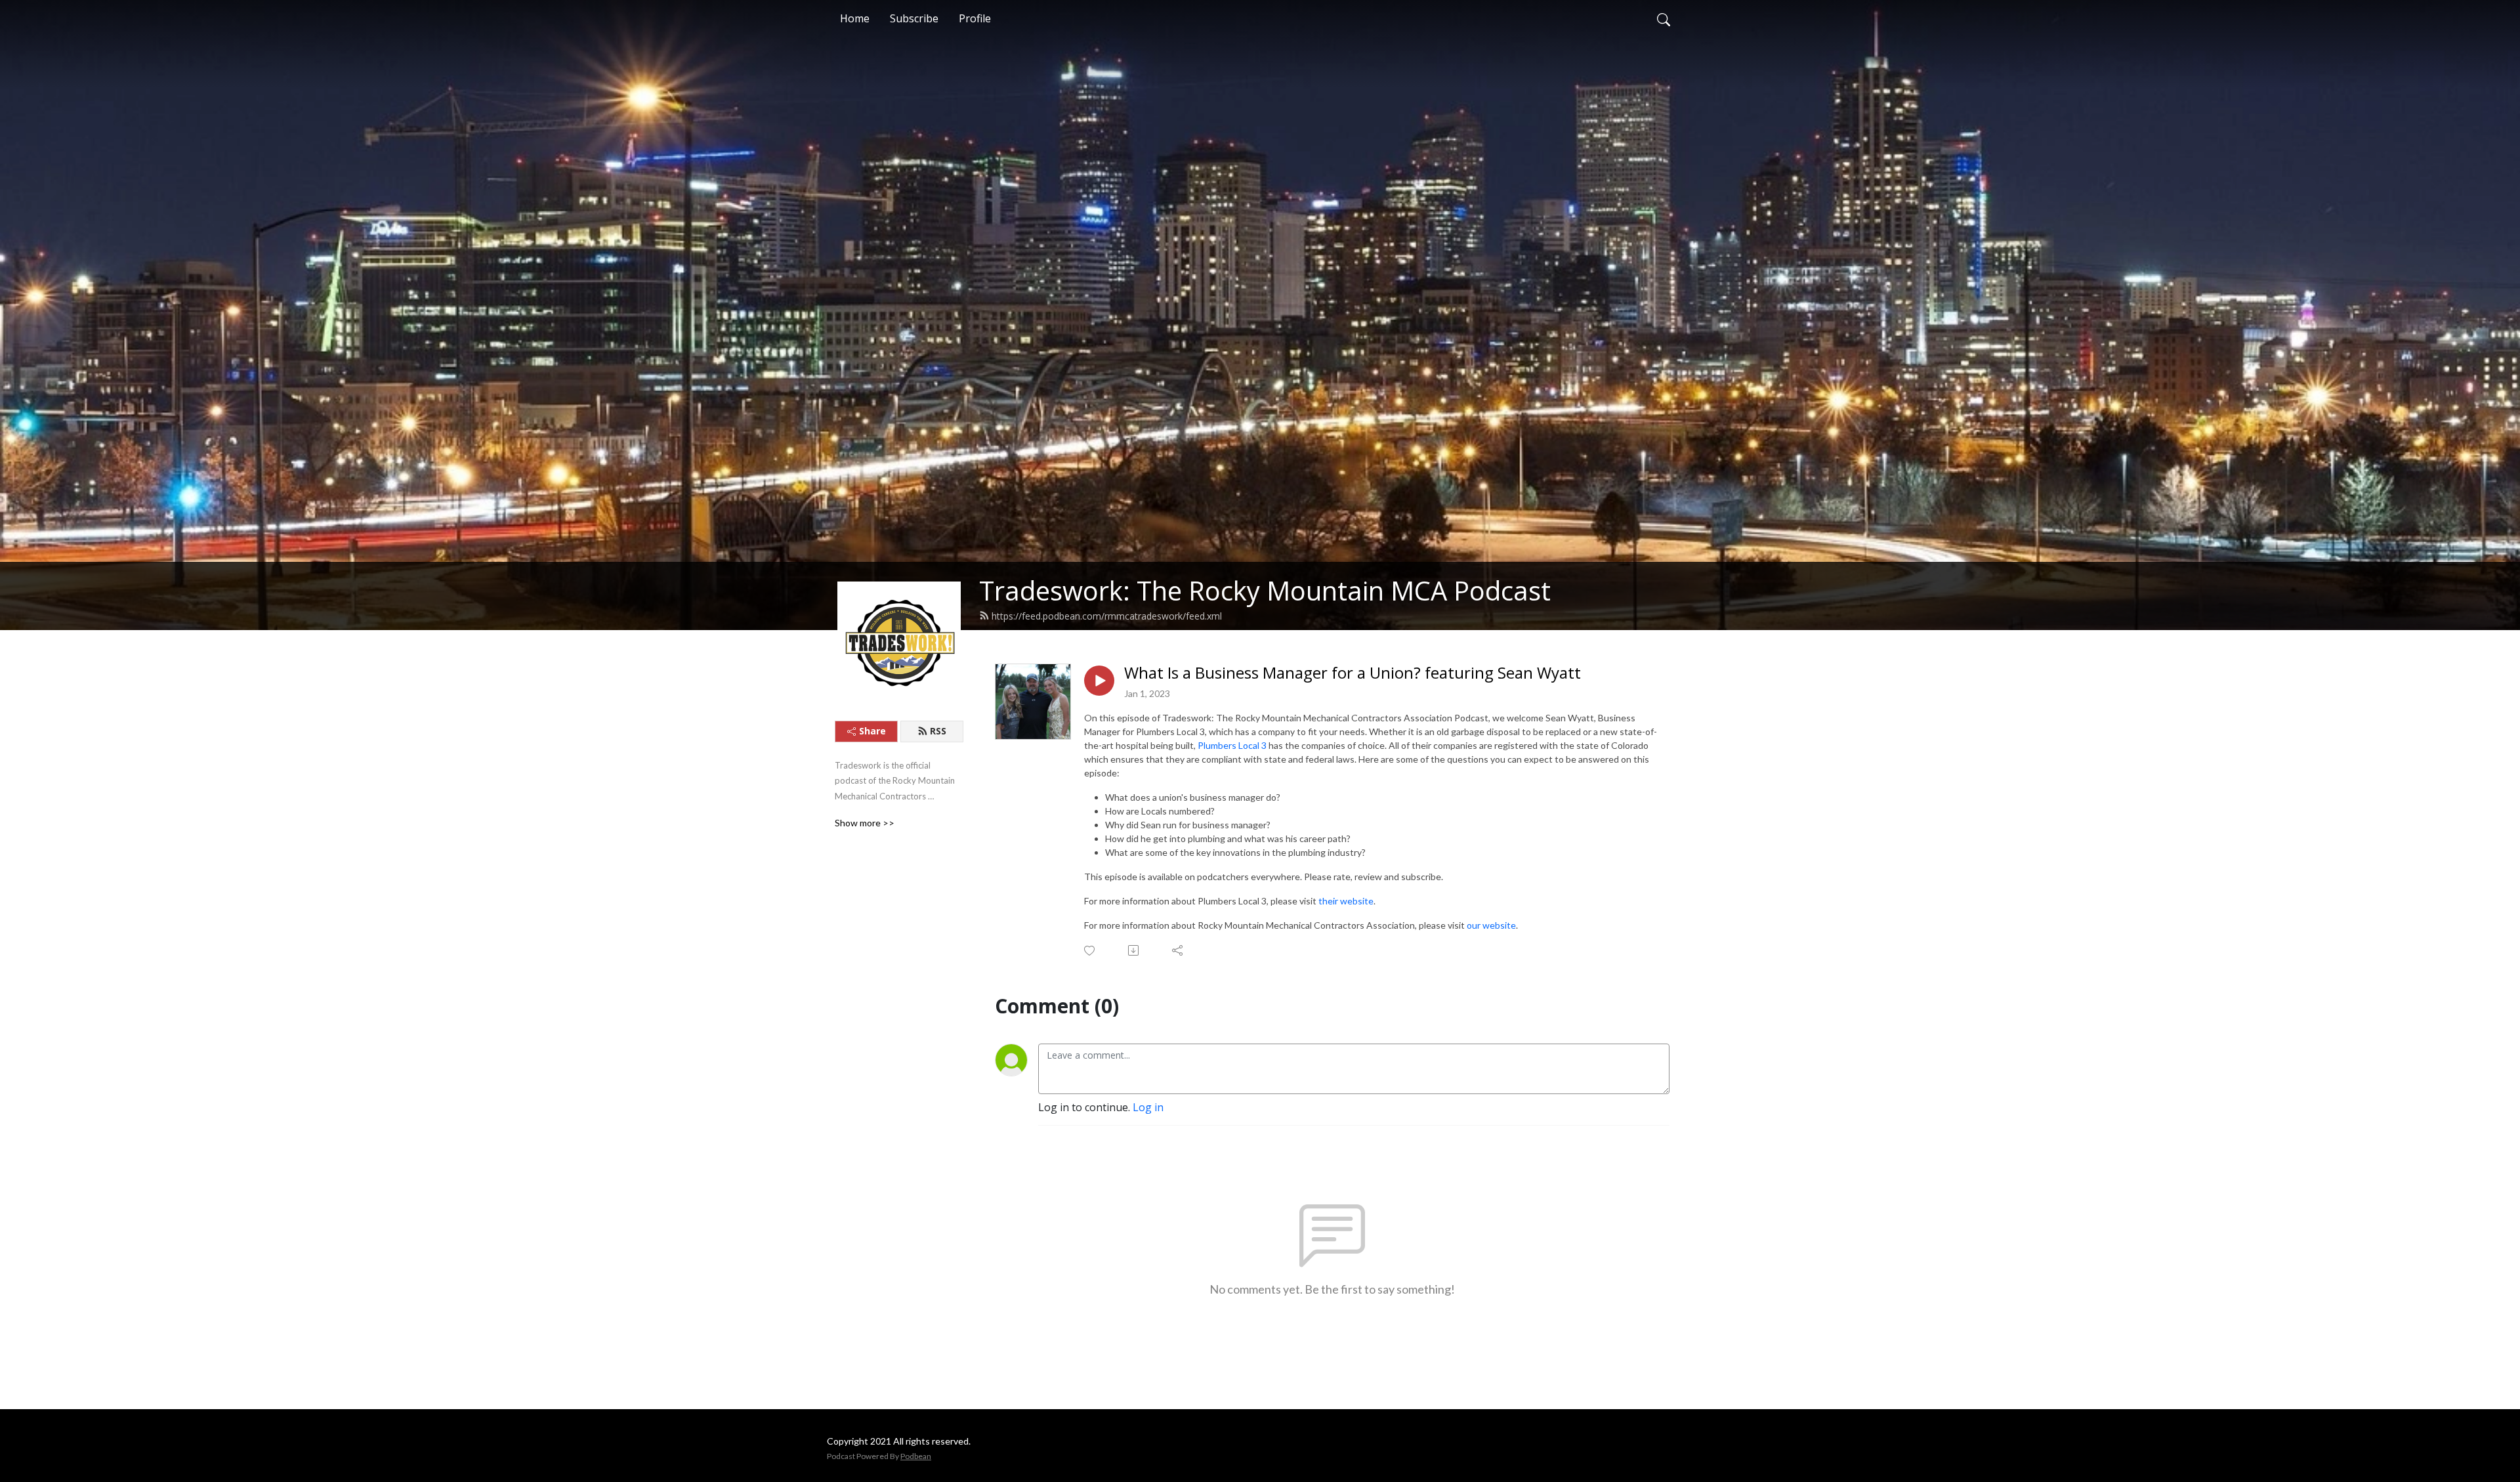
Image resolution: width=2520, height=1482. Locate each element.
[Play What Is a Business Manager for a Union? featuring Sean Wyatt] (1099, 681)
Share (872, 731)
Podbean (916, 1456)
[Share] (1178, 950)
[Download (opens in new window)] (1134, 950)
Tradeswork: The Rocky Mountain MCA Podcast (1265, 590)
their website (1346, 901)
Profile (975, 18)
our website (1491, 925)
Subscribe (914, 18)
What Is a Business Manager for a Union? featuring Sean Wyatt (1353, 673)
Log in (1148, 1107)
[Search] (1664, 18)
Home (855, 18)
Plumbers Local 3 (1232, 745)
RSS (938, 731)
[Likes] (1090, 951)
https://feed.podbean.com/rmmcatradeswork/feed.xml (1107, 616)
